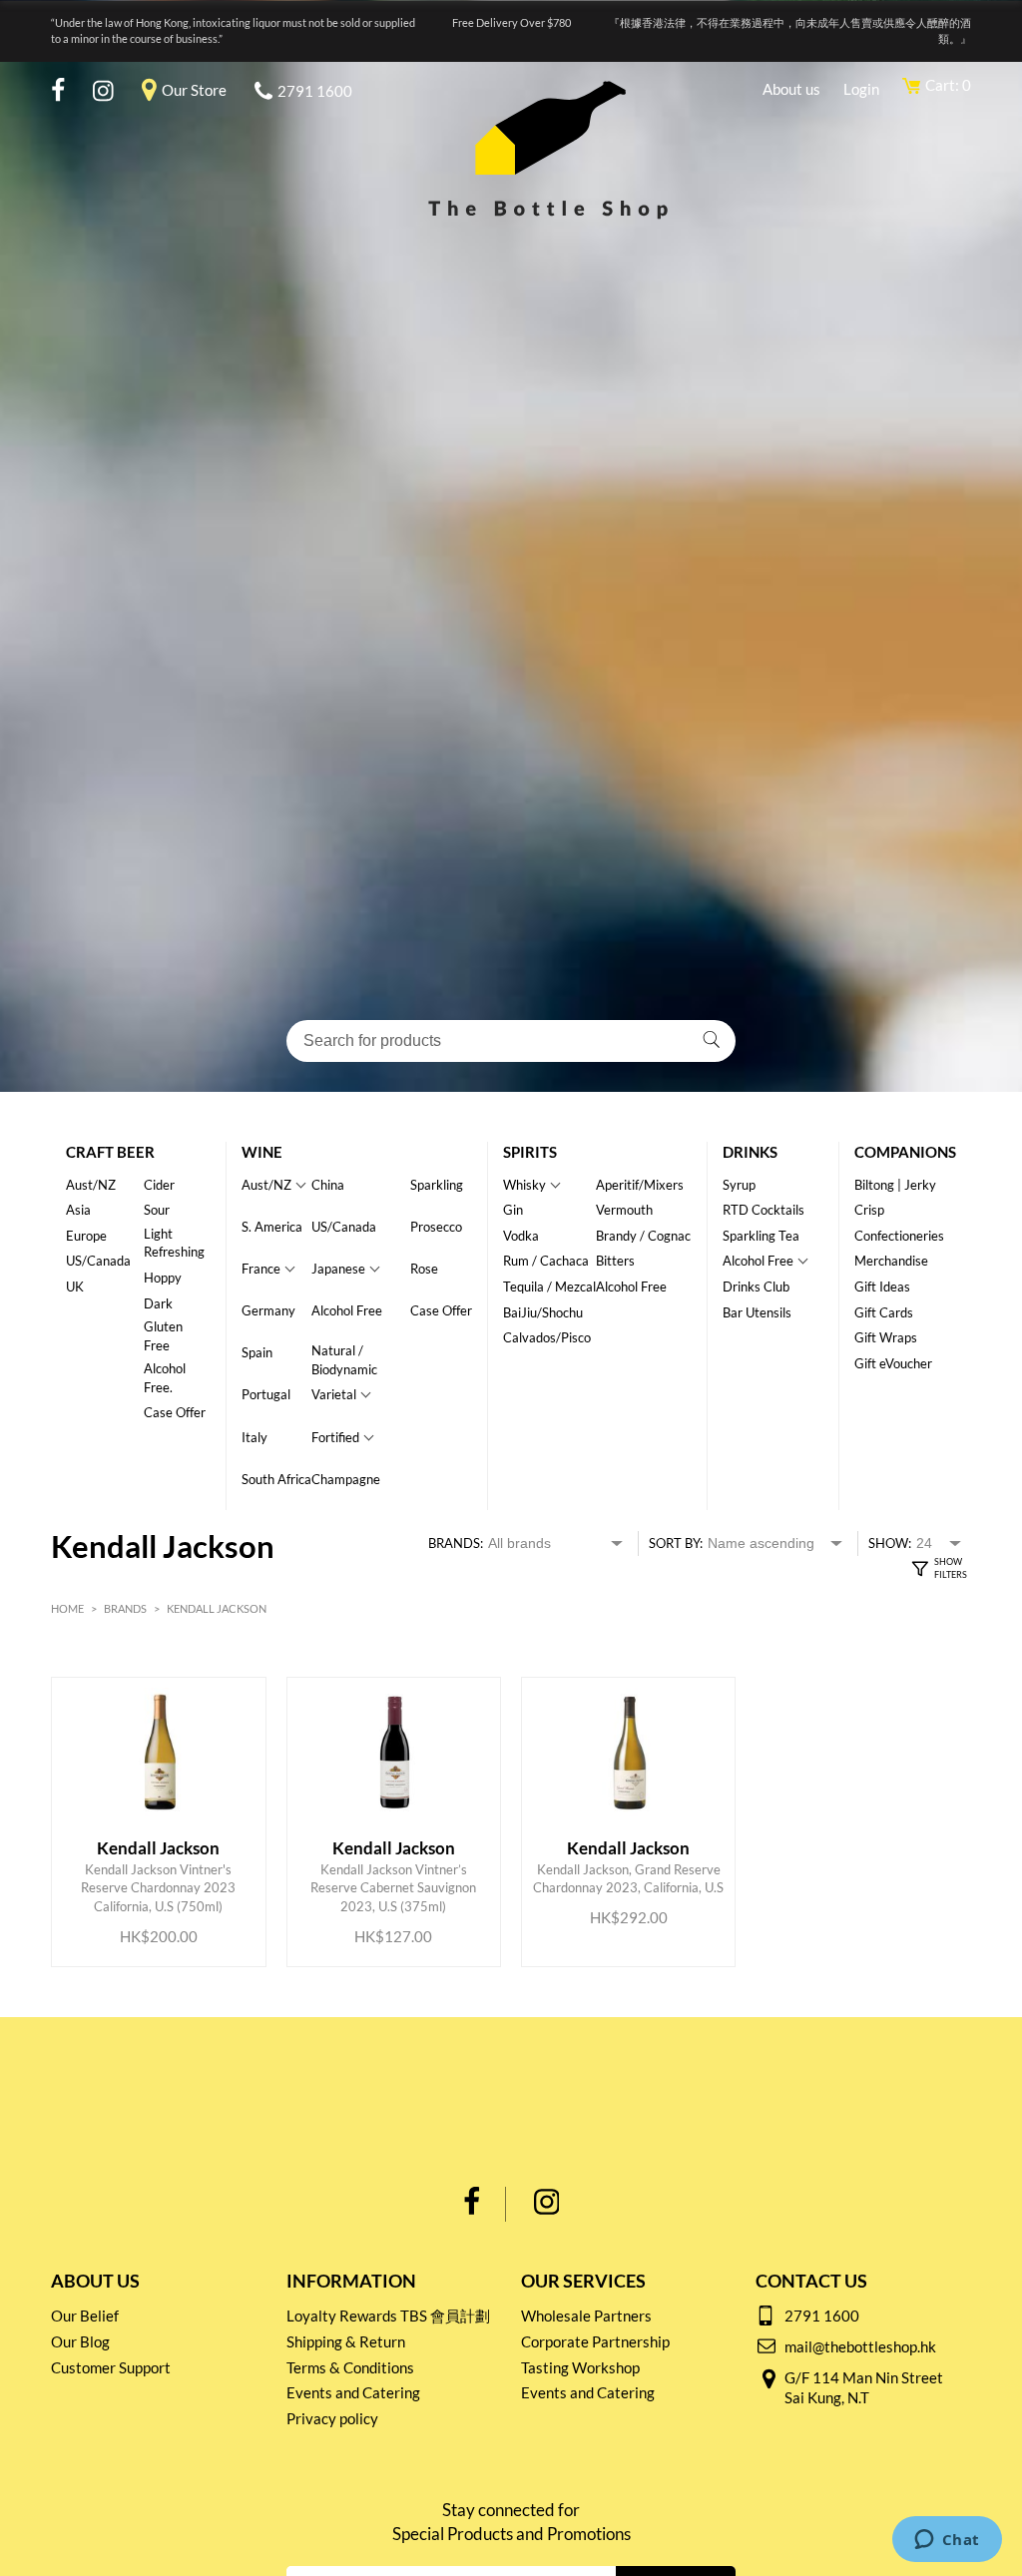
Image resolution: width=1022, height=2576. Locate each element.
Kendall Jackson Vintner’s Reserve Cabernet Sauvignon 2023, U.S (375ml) (393, 1830)
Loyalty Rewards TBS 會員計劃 (388, 2316)
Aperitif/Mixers (640, 1185)
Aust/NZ (91, 1185)
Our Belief (85, 2316)
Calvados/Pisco (547, 1337)
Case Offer (175, 1412)
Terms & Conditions (350, 2367)
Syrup (739, 1185)
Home (67, 1608)
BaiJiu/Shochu (543, 1312)
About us (791, 89)
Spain (257, 1352)
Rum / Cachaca (546, 1261)
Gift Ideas (882, 1287)
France (261, 1269)
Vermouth (624, 1210)
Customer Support (111, 2367)
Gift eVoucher (893, 1363)
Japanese (338, 1269)
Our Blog (80, 2341)
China (328, 1185)
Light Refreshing (174, 1243)
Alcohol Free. (165, 1378)
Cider (159, 1185)
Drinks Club (756, 1287)
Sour (157, 1210)
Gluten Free (163, 1336)
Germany (268, 1310)
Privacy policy (332, 2418)
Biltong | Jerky (895, 1185)
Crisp (869, 1210)
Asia (78, 1210)
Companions (905, 1152)
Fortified (335, 1437)
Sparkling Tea (761, 1236)
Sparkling (437, 1185)
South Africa (276, 1479)
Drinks (750, 1152)
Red (254, 1666)
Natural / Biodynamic (344, 1360)
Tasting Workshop (580, 2367)
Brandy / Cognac (643, 1236)
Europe (86, 1236)
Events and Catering (353, 2392)
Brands (125, 1608)
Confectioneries (899, 1236)
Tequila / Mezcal (549, 1287)
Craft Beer (110, 1152)
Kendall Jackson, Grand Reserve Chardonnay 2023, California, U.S (629, 1830)
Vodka (521, 1236)
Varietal (334, 1394)
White (119, 1666)
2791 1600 (315, 91)
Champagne (346, 1479)
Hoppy (163, 1278)
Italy (255, 1437)
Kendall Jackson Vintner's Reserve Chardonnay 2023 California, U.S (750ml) (158, 1830)
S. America (272, 1227)
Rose (424, 1269)
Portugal (266, 1394)
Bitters (615, 1261)
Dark (158, 1303)
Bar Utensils (757, 1312)
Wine (262, 1152)
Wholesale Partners (586, 2316)
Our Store (194, 90)
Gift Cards (884, 1312)
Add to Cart (163, 1877)
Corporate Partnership (595, 2341)
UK (75, 1287)
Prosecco (436, 1227)
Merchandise (891, 1261)
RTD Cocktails (764, 1210)
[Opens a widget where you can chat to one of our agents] (947, 2541)
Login (861, 89)
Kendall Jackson (217, 1608)
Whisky (524, 1185)
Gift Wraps (886, 1337)
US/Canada (98, 1261)
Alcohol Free (347, 1310)
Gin (513, 1210)
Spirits (530, 1152)
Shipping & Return (346, 2341)
